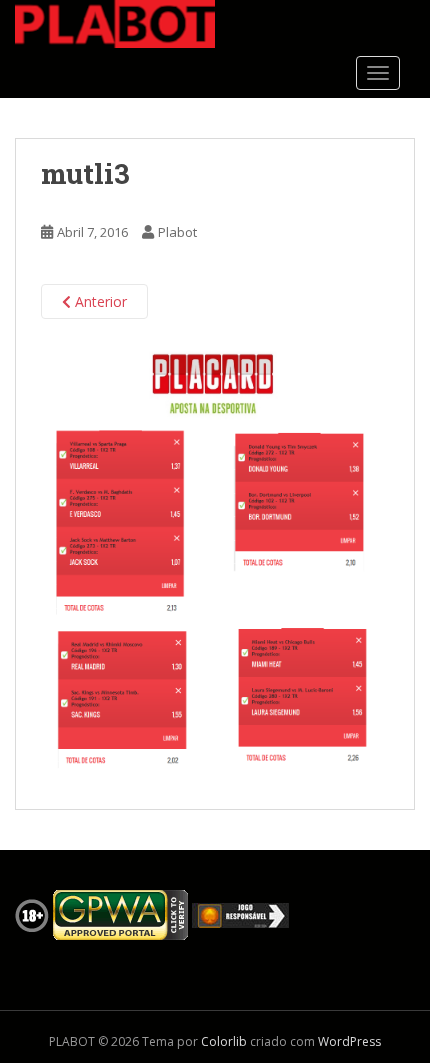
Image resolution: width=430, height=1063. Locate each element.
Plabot (177, 232)
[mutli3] (215, 563)
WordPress (349, 1041)
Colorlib (224, 1041)
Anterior (99, 301)
